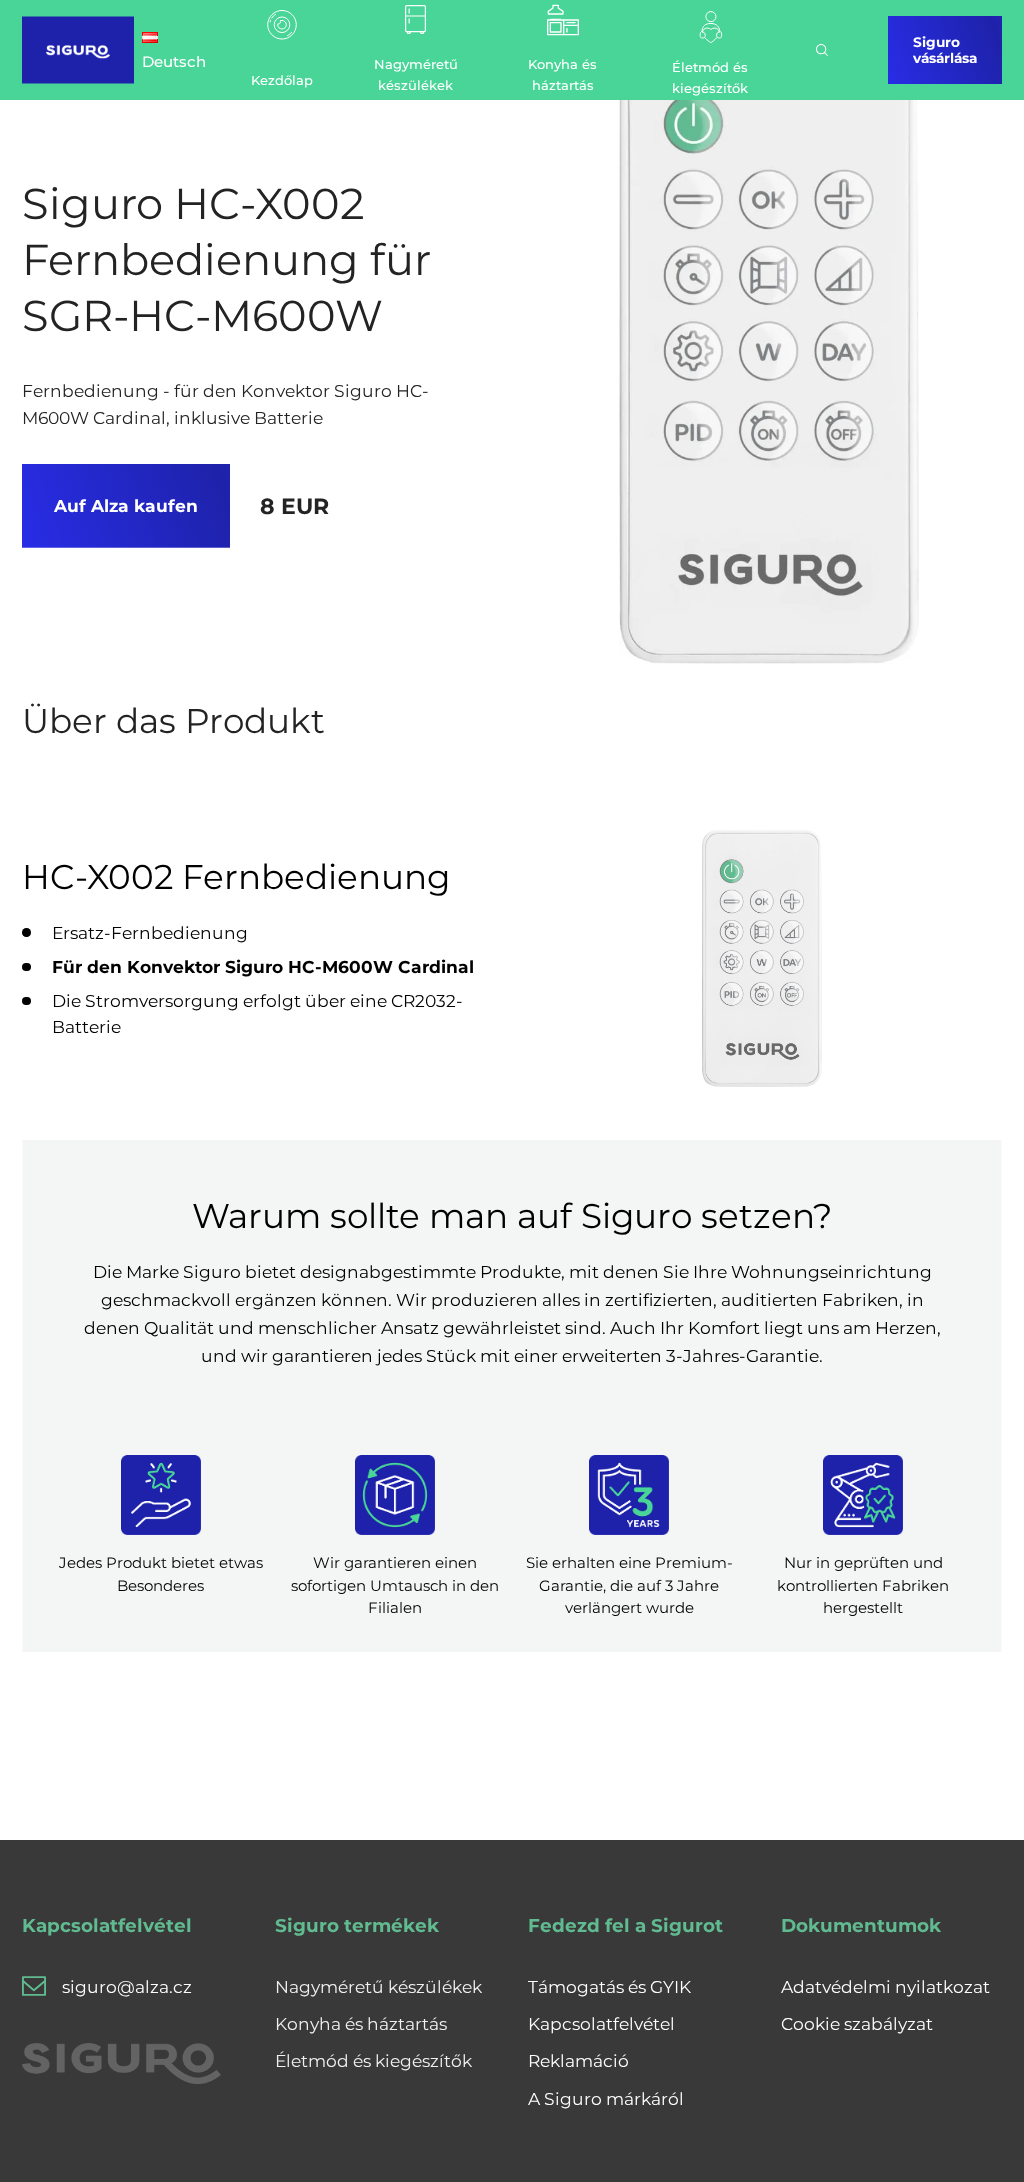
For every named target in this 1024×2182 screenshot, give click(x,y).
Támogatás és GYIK (609, 1986)
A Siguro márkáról (606, 2098)
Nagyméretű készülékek (378, 1986)
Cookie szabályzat (857, 2023)
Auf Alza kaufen (126, 505)
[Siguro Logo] (78, 50)
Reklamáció (578, 2060)
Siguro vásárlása (945, 50)
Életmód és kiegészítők (373, 2060)
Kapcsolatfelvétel (601, 2023)
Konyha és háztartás (361, 2023)
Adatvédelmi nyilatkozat (885, 1986)
